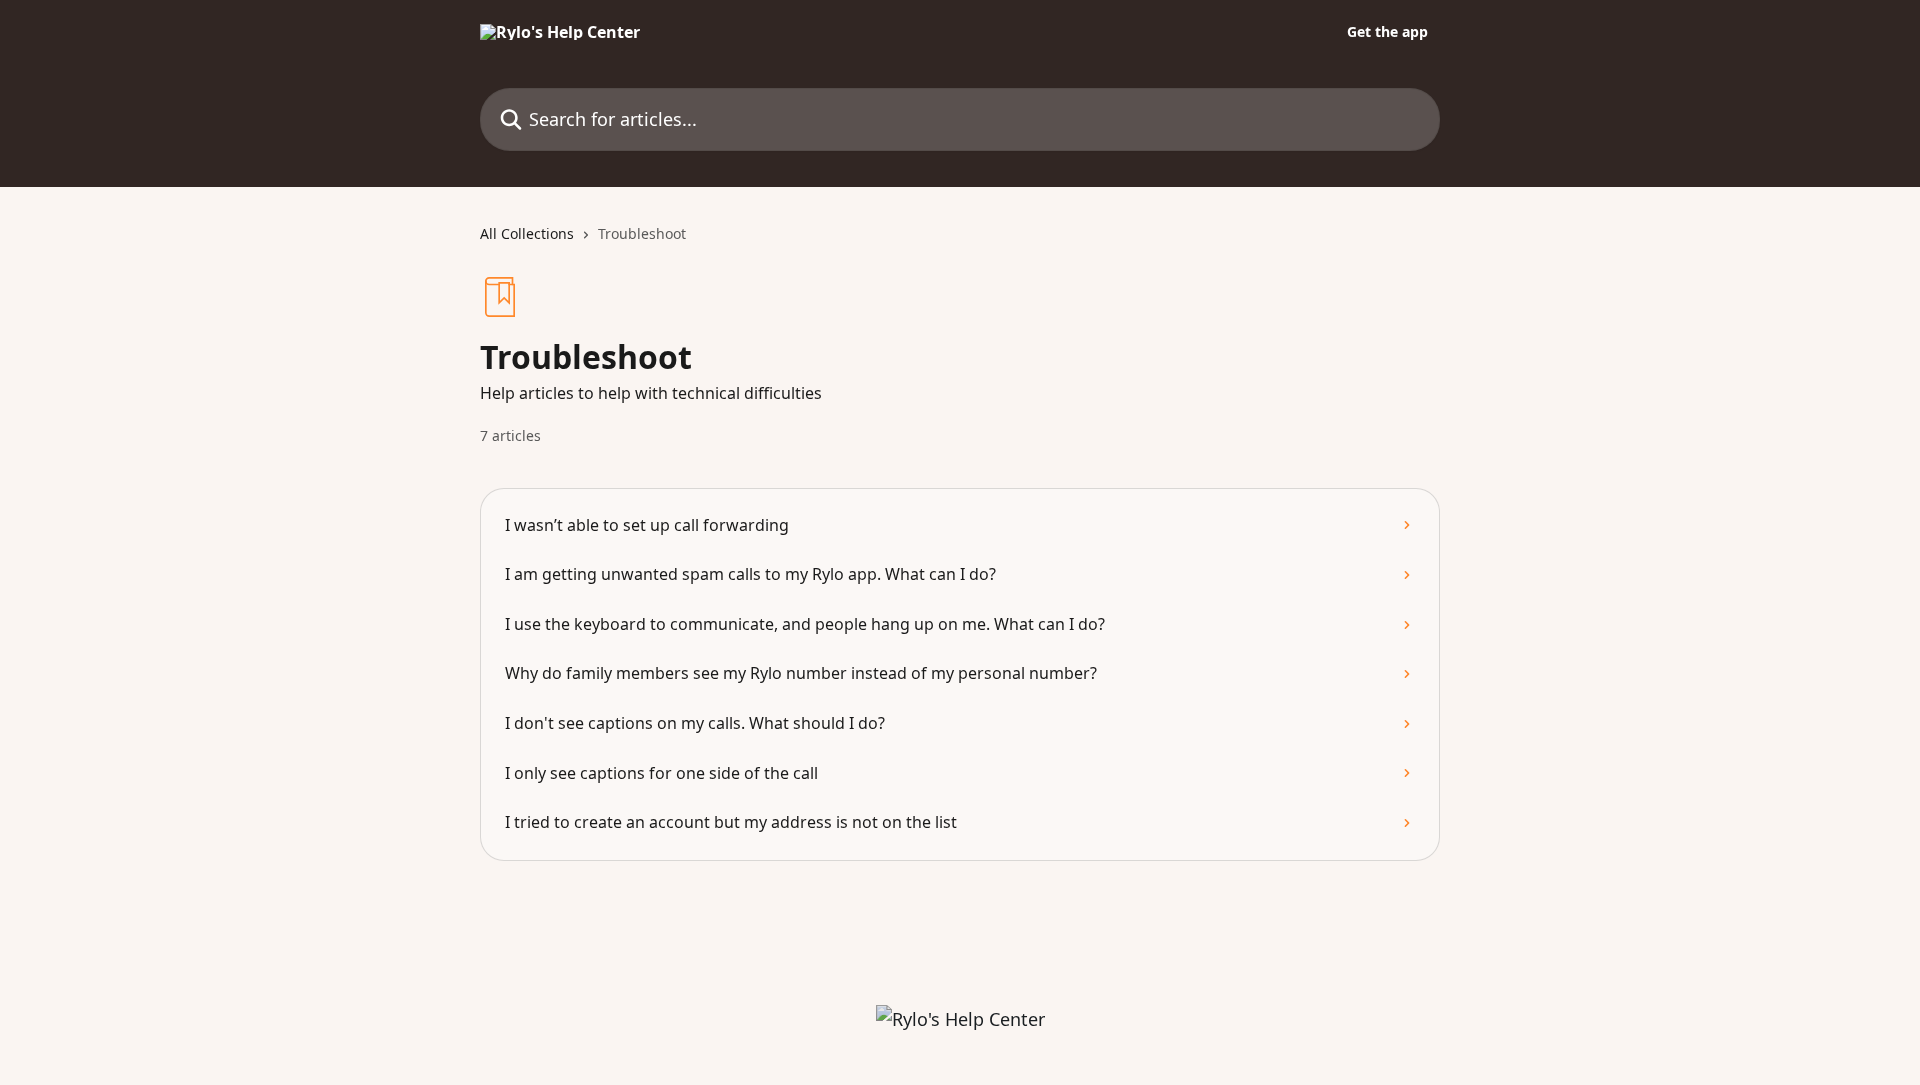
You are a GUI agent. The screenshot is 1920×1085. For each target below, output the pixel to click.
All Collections (527, 233)
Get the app (1387, 32)
